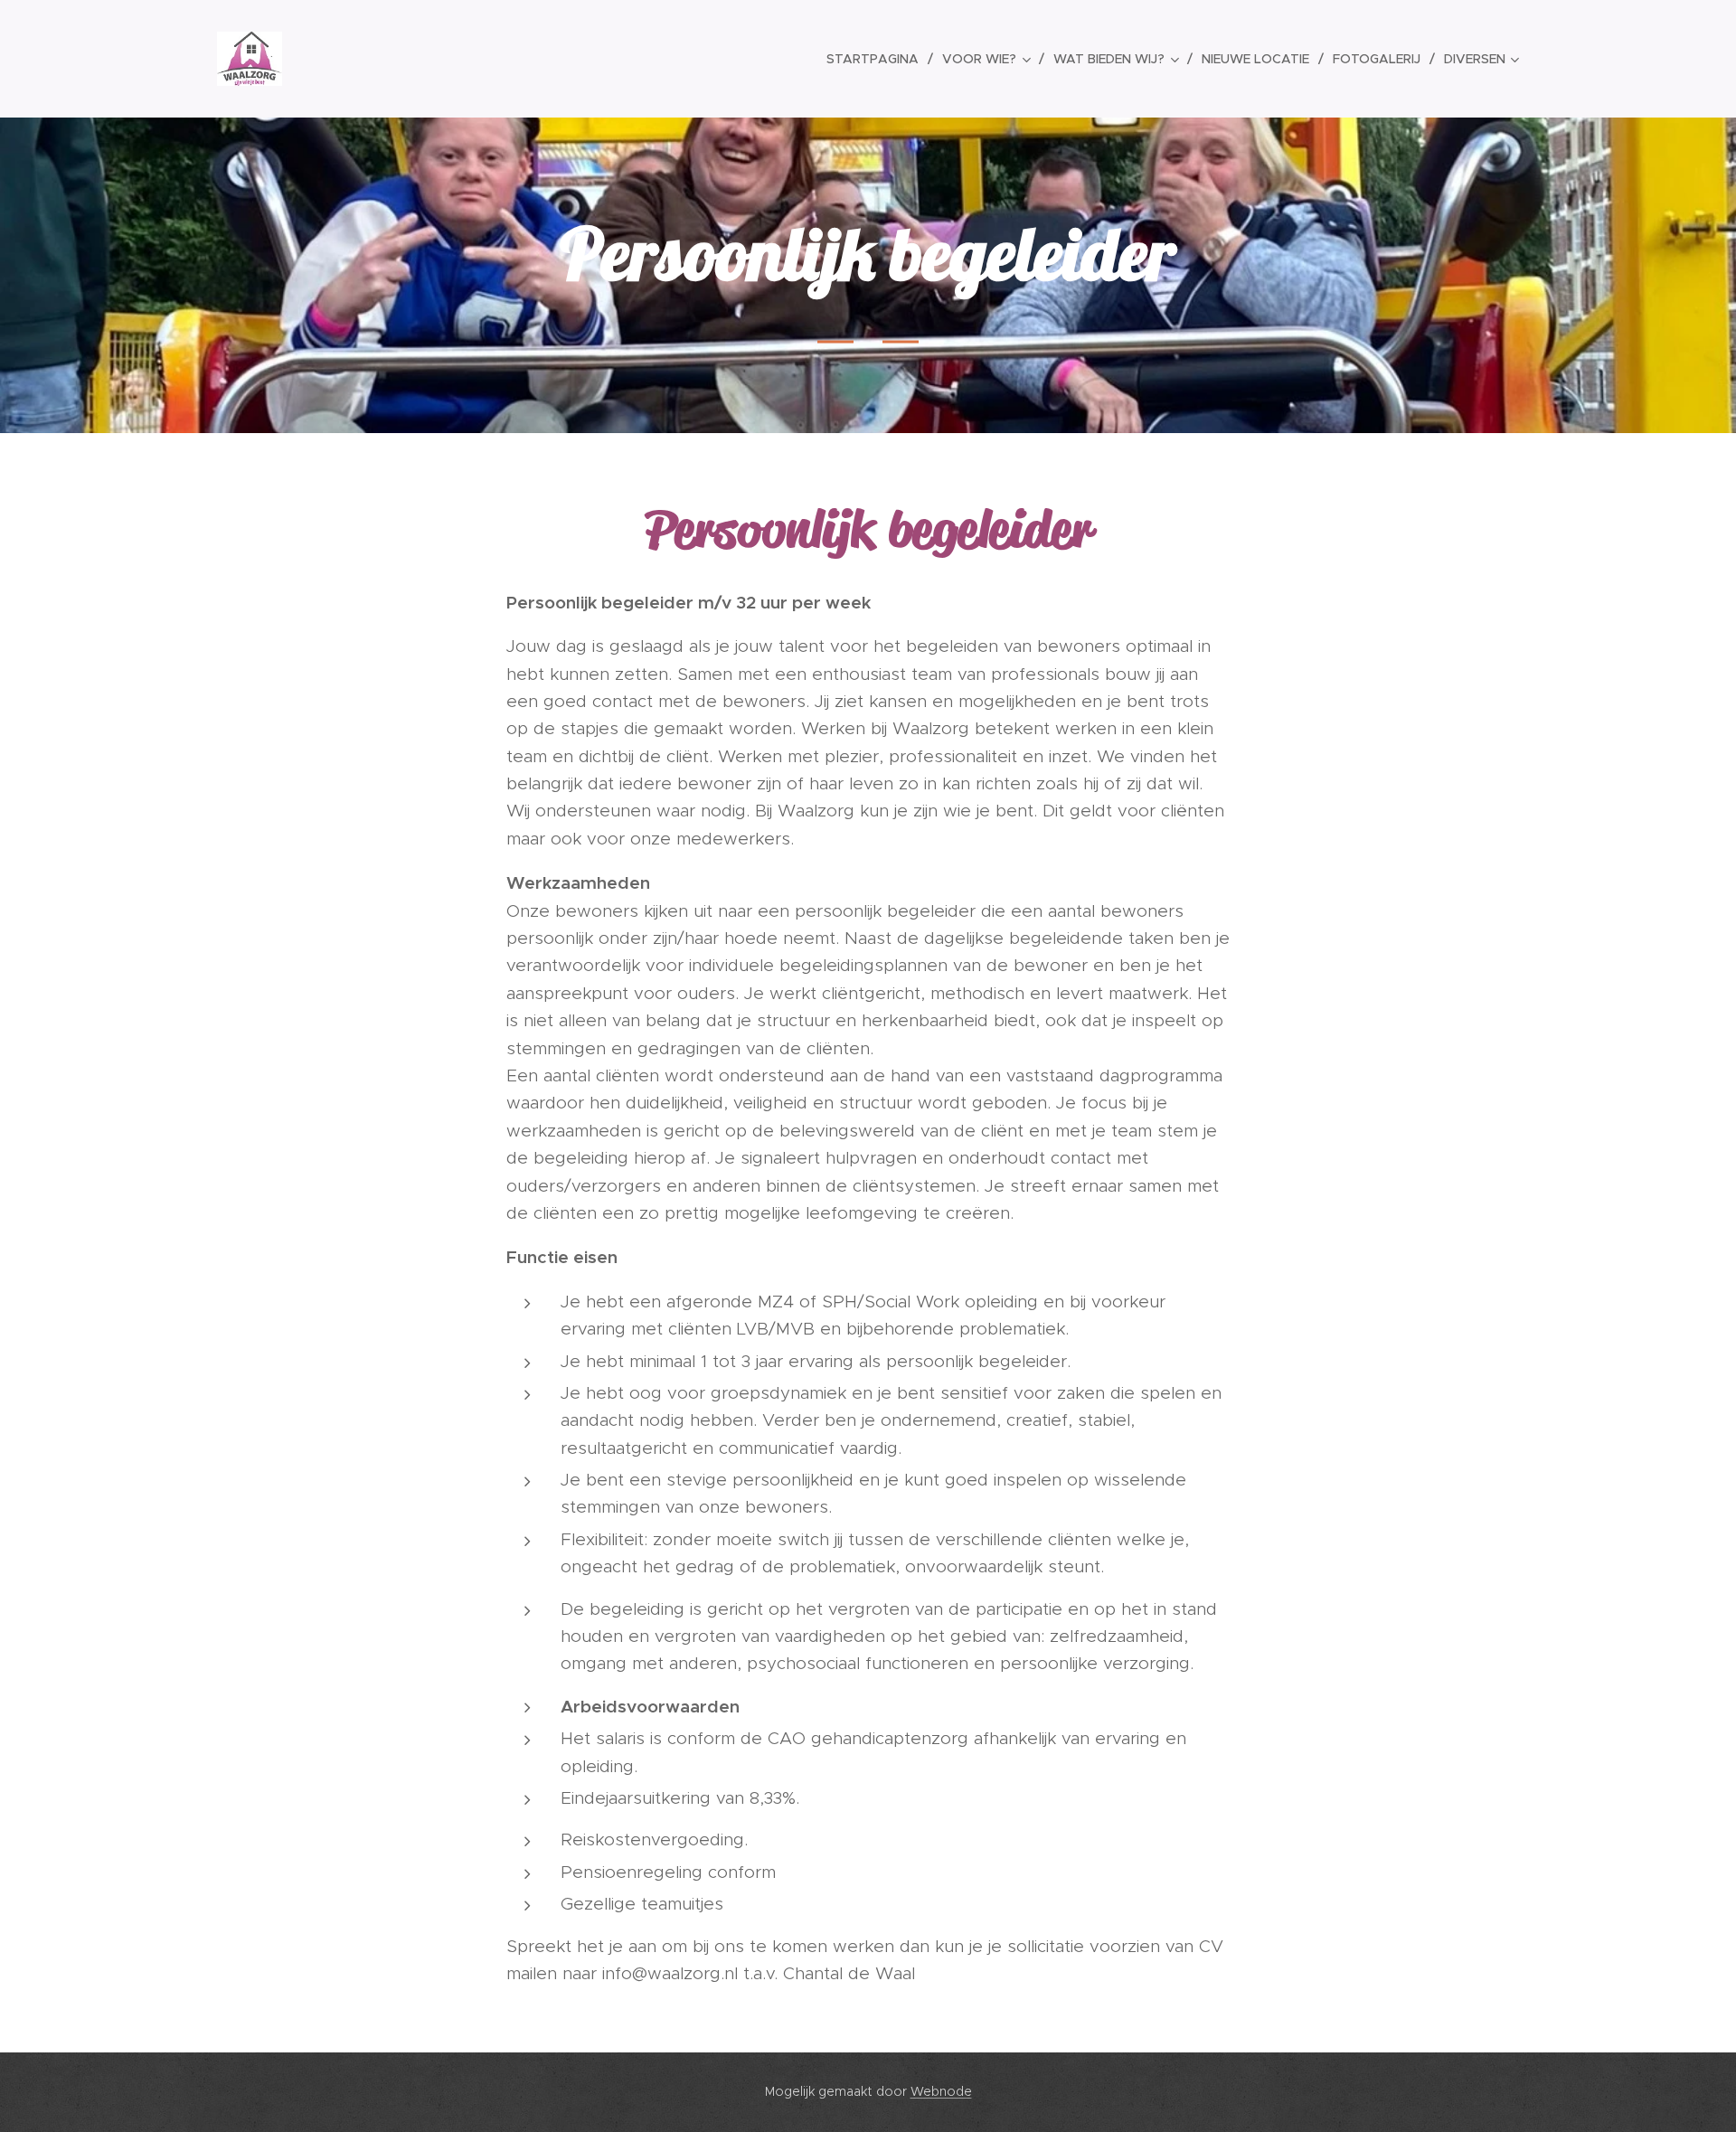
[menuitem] (877, 59)
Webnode (941, 2091)
